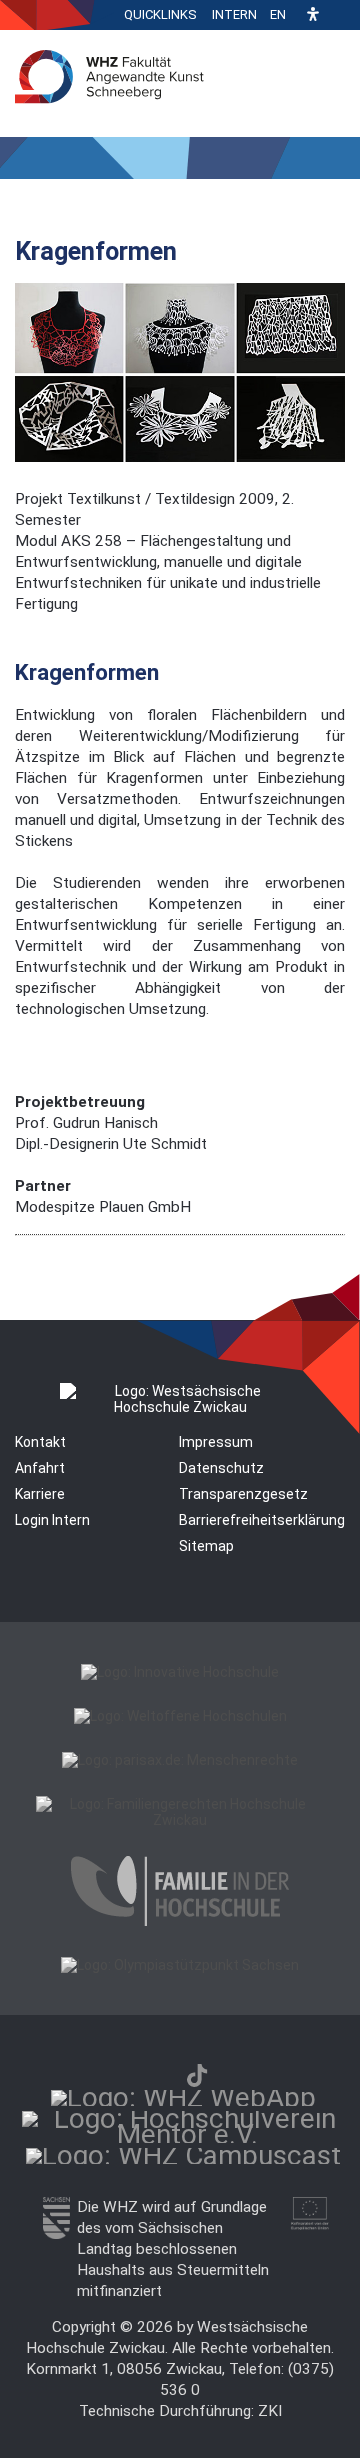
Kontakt (40, 1442)
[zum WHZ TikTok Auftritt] (197, 2075)
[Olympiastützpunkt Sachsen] (180, 1965)
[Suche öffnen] (340, 15)
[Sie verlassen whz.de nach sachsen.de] (56, 2234)
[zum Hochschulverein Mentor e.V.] (187, 2134)
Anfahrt (40, 1468)
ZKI (270, 2411)
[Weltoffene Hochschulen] (180, 1716)
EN (278, 14)
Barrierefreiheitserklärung (262, 1520)
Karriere (40, 1494)
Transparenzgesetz (243, 1494)
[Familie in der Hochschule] (180, 1921)
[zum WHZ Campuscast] (183, 2155)
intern (234, 14)
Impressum (216, 1442)
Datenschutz (221, 1468)
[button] (313, 15)
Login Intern (52, 1520)
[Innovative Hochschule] (180, 1672)
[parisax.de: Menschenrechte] (180, 1760)
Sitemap (206, 1546)
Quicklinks (160, 14)
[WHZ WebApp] (183, 2097)
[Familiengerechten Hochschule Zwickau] (180, 1820)
